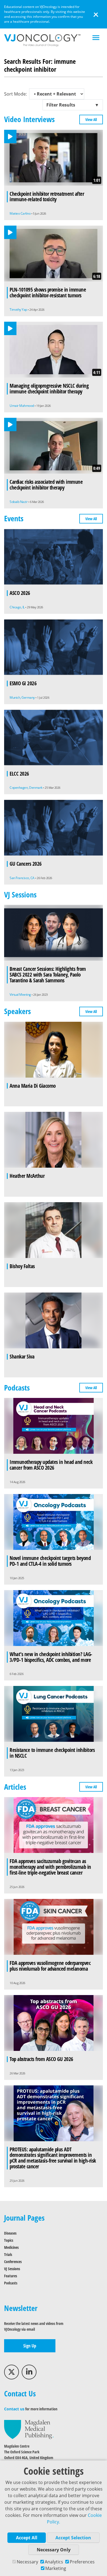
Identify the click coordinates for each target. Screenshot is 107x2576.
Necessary (27, 2562)
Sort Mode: (16, 94)
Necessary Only (54, 2550)
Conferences (13, 2262)
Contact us (14, 2409)
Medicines (11, 2247)
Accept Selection (73, 2538)
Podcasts (11, 2283)
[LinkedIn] (29, 2372)
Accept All (27, 2538)
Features (11, 2276)
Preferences (82, 2562)
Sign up (30, 2346)
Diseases (10, 2233)
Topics (9, 2240)
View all (91, 120)
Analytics (54, 2562)
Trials (8, 2254)
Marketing (56, 2568)
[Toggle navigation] (96, 38)
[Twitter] (12, 2372)
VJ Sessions (12, 2269)
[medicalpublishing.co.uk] (29, 2429)
